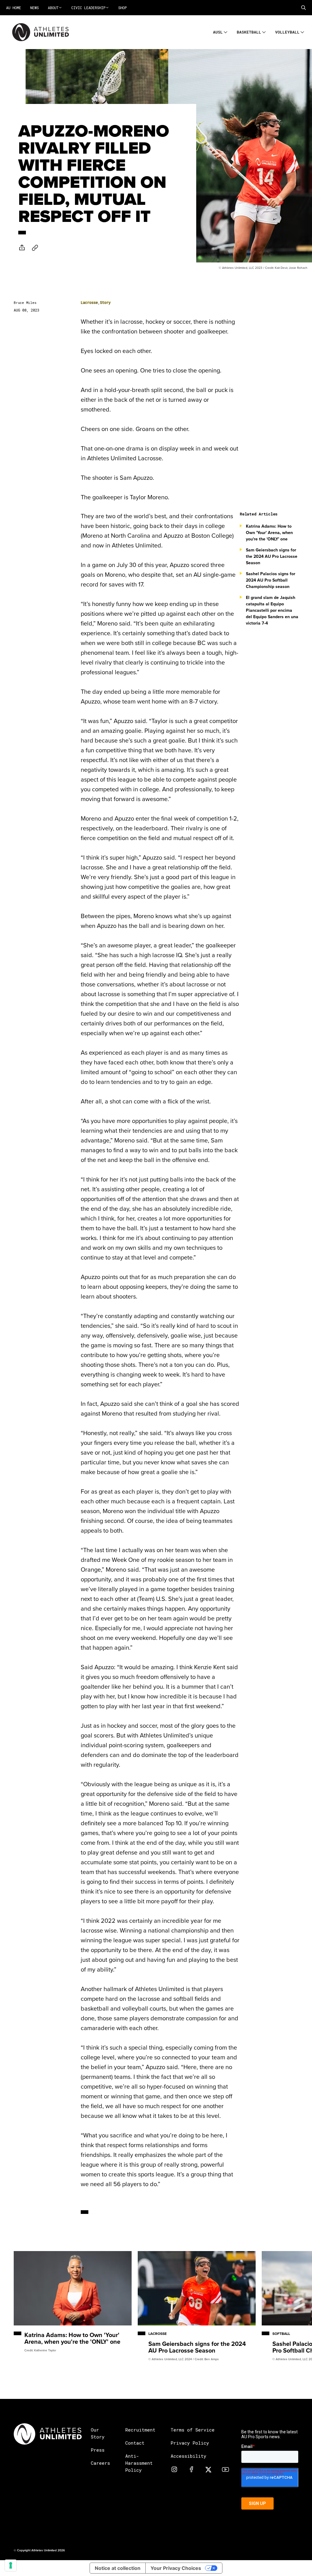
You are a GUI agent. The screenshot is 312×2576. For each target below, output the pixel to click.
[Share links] (22, 248)
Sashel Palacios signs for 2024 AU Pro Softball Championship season (271, 580)
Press (98, 2450)
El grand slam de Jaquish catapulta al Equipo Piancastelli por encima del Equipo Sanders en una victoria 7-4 (272, 610)
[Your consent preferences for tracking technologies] (11, 2565)
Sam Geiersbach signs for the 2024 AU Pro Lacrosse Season (272, 556)
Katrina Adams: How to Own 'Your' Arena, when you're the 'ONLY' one (269, 533)
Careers (100, 2463)
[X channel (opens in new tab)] (208, 2469)
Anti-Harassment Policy (139, 2463)
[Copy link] (35, 248)
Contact (135, 2443)
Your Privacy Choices (176, 2568)
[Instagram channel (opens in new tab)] (174, 2469)
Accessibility (188, 2456)
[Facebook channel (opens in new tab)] (191, 2469)
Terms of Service (193, 2430)
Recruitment (140, 2430)
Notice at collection (118, 2568)
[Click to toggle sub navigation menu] (226, 31)
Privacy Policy (190, 2443)
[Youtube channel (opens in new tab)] (225, 2469)
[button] (303, 8)
